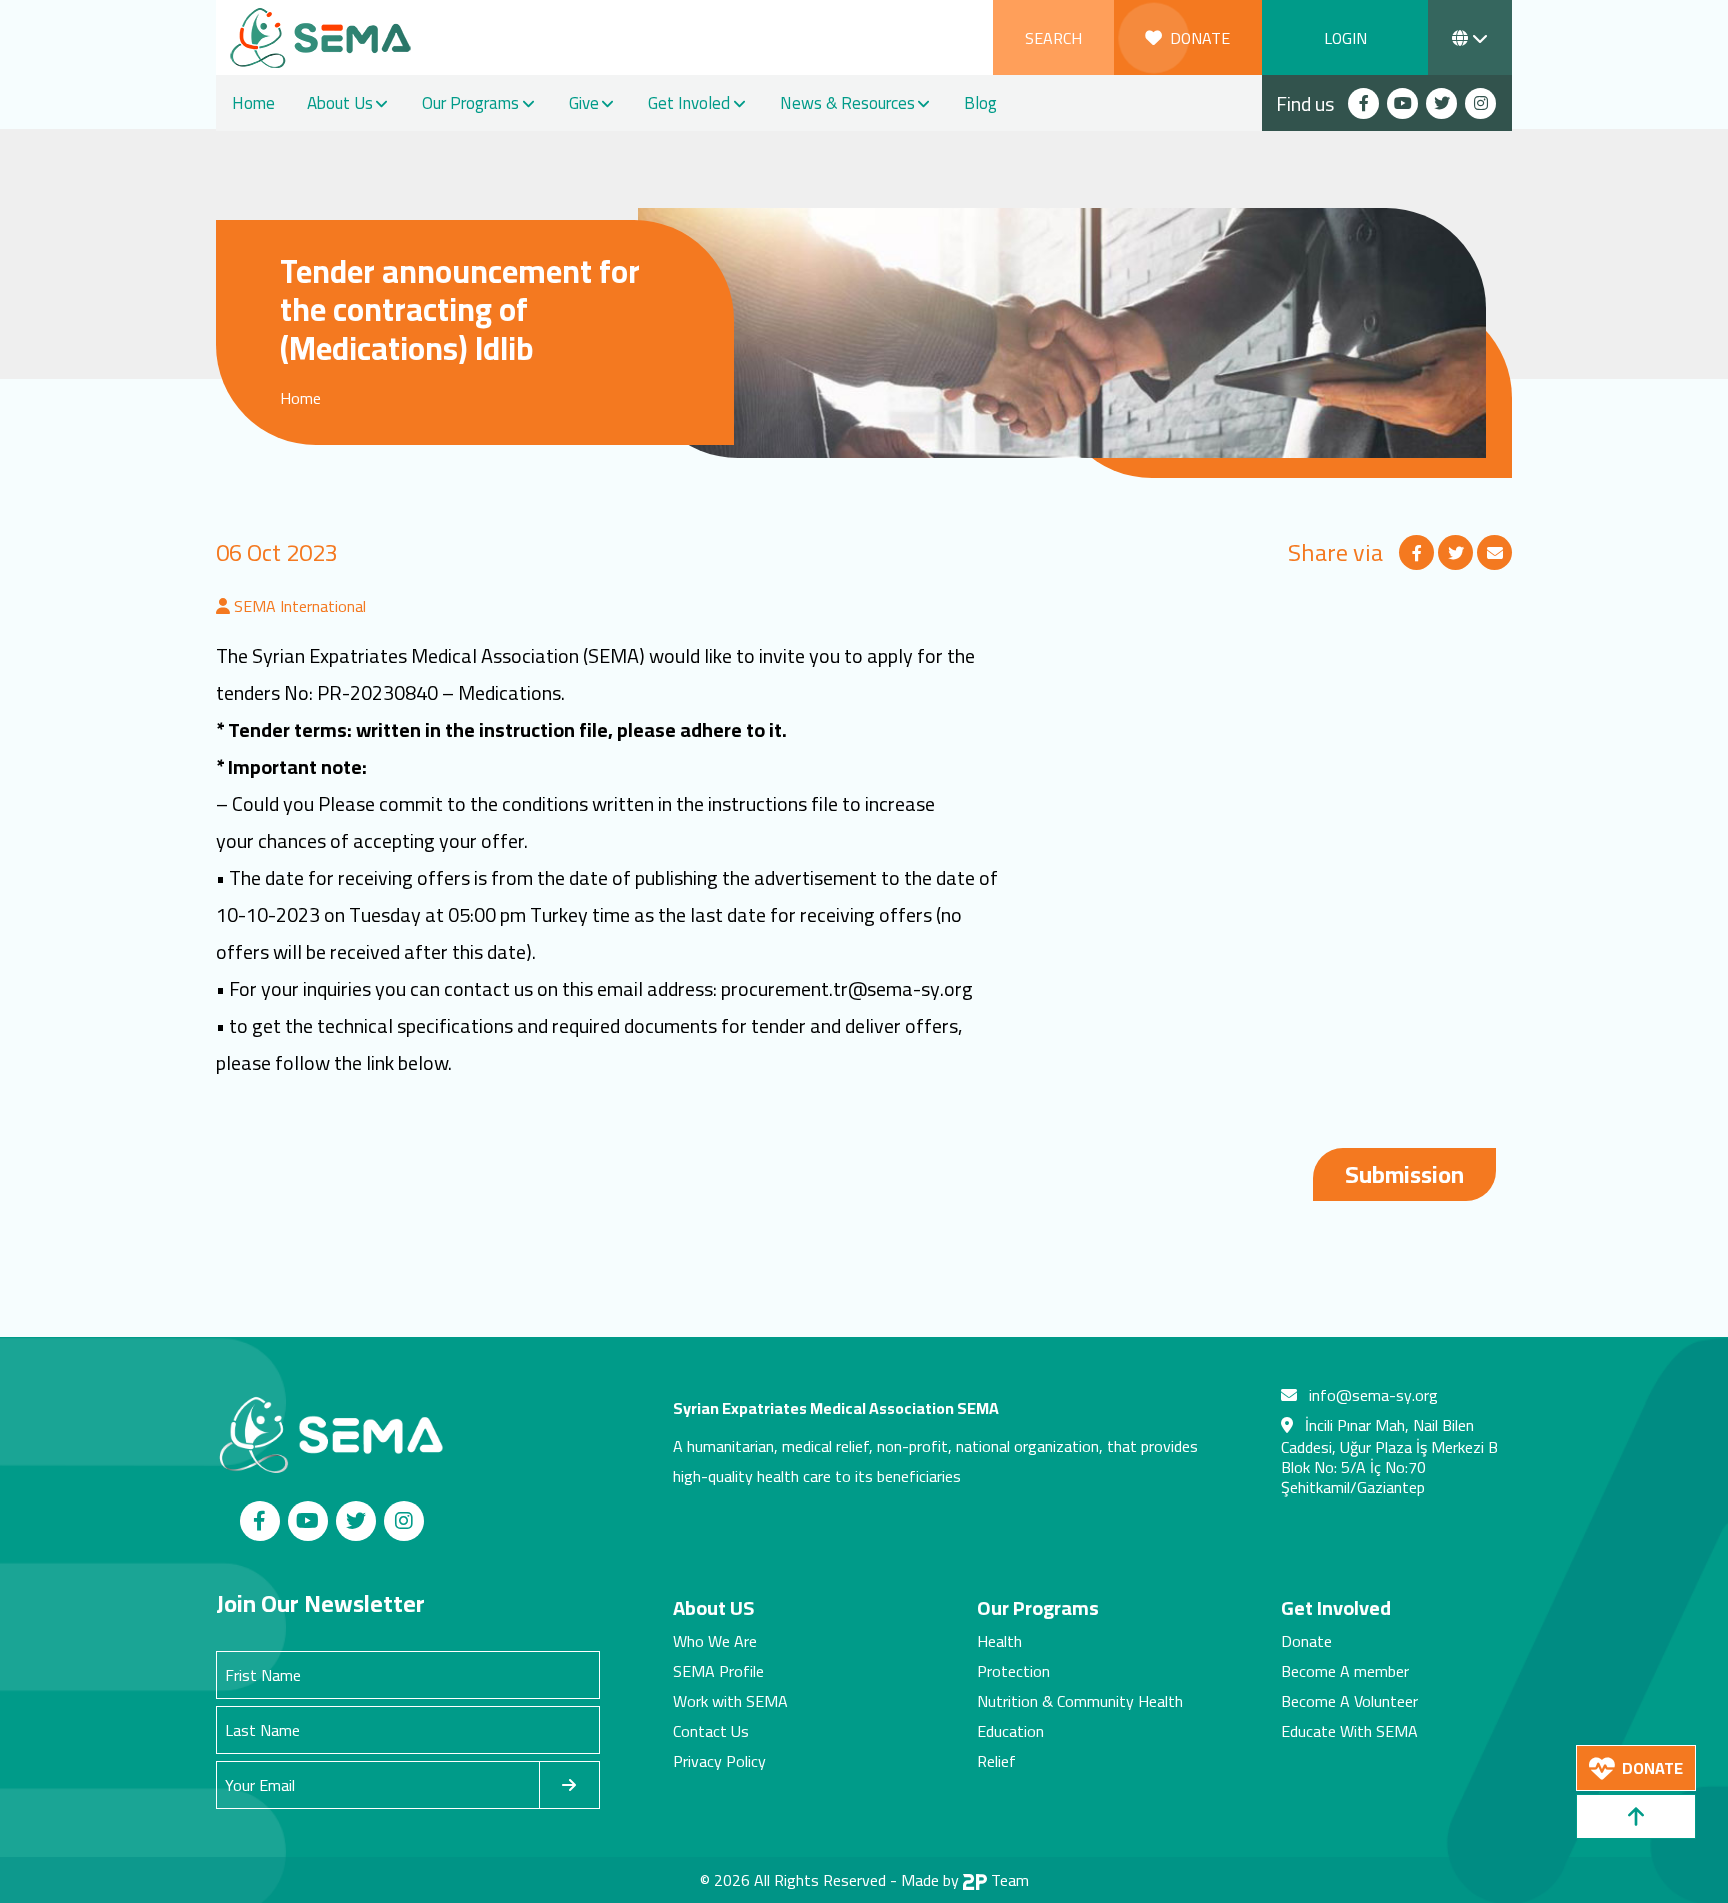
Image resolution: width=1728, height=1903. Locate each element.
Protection (1013, 1671)
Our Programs (470, 103)
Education (1010, 1731)
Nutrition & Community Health (1080, 1701)
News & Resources (847, 103)
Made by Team (965, 1880)
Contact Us (711, 1731)
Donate (1306, 1641)
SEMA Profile (718, 1671)
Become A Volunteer (1349, 1701)
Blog (980, 103)
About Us (340, 103)
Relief (996, 1761)
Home (253, 103)
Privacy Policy (719, 1761)
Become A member (1345, 1671)
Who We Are (715, 1641)
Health (999, 1641)
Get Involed (689, 103)
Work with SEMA (730, 1701)
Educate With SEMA (1349, 1731)
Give (584, 103)
